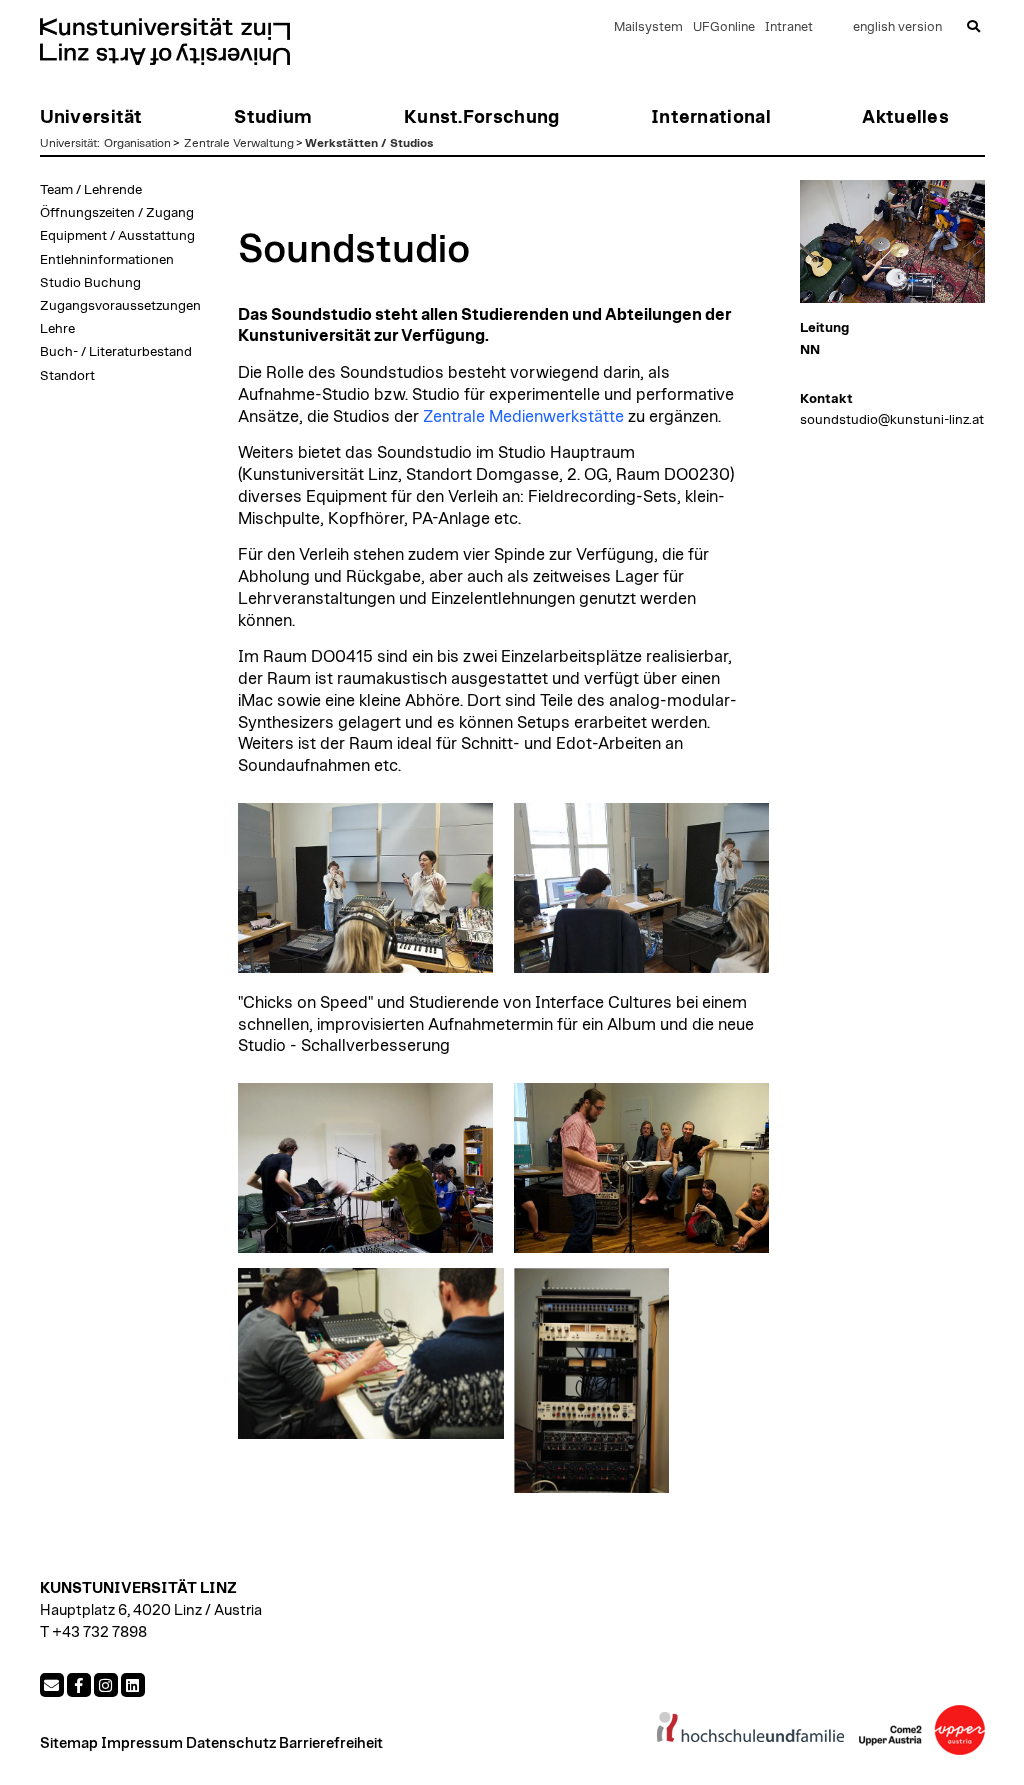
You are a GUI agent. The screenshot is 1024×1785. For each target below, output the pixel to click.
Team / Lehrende (91, 190)
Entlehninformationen (107, 260)
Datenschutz (231, 1743)
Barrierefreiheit (331, 1743)
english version (897, 27)
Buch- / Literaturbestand (116, 352)
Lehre (57, 329)
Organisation (137, 143)
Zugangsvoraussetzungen (120, 306)
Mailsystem (648, 27)
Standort (67, 376)
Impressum (142, 1743)
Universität (68, 143)
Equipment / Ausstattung (117, 236)
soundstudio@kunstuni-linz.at (892, 420)
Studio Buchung (90, 283)
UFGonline (724, 27)
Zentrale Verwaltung (239, 143)
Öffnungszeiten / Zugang (117, 213)
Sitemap (69, 1743)
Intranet (789, 27)
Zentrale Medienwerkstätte (523, 417)
